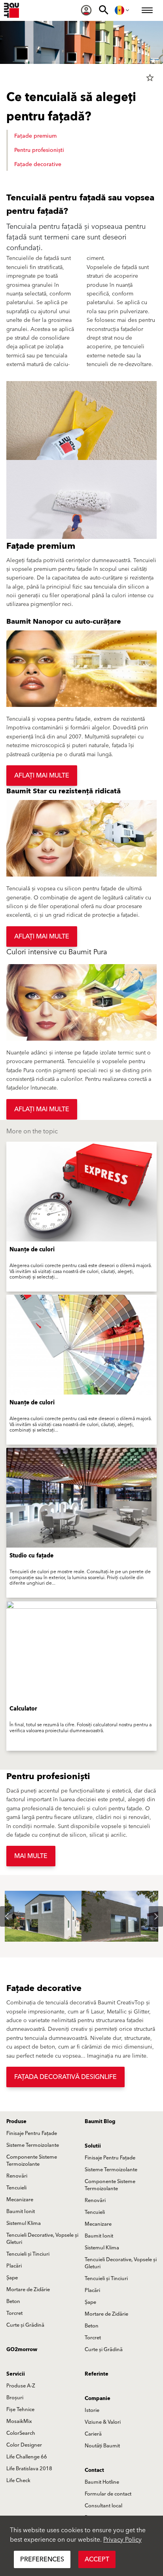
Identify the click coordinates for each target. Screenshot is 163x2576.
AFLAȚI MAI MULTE (42, 776)
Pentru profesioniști (39, 150)
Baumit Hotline (102, 2482)
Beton (13, 2301)
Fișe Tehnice (20, 2410)
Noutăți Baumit (102, 2446)
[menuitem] (86, 10)
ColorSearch (21, 2433)
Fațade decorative (38, 165)
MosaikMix (19, 2421)
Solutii (93, 2146)
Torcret (14, 2313)
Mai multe (31, 1856)
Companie (98, 2398)
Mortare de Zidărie (28, 2290)
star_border (150, 78)
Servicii (16, 2374)
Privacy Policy (122, 2540)
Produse (16, 2122)
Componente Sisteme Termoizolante (32, 2161)
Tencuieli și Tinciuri (28, 2254)
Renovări (17, 2176)
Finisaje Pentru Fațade (32, 2133)
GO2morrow (22, 2350)
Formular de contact (108, 2494)
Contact (94, 2470)
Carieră (93, 2434)
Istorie (92, 2410)
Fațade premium (35, 136)
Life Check (18, 2481)
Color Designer (24, 2445)
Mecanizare (20, 2200)
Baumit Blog (100, 2122)
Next (150, 1916)
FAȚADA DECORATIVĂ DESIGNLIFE (65, 2077)
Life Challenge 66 (27, 2457)
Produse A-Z (21, 2386)
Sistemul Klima (24, 2223)
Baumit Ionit (21, 2211)
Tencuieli (16, 2188)
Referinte (97, 2374)
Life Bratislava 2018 (29, 2469)
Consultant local (103, 2506)
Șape (12, 2278)
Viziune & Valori (103, 2422)
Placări (14, 2266)
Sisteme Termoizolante (33, 2145)
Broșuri (15, 2398)
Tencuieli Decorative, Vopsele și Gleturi (42, 2239)
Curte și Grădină (25, 2325)
